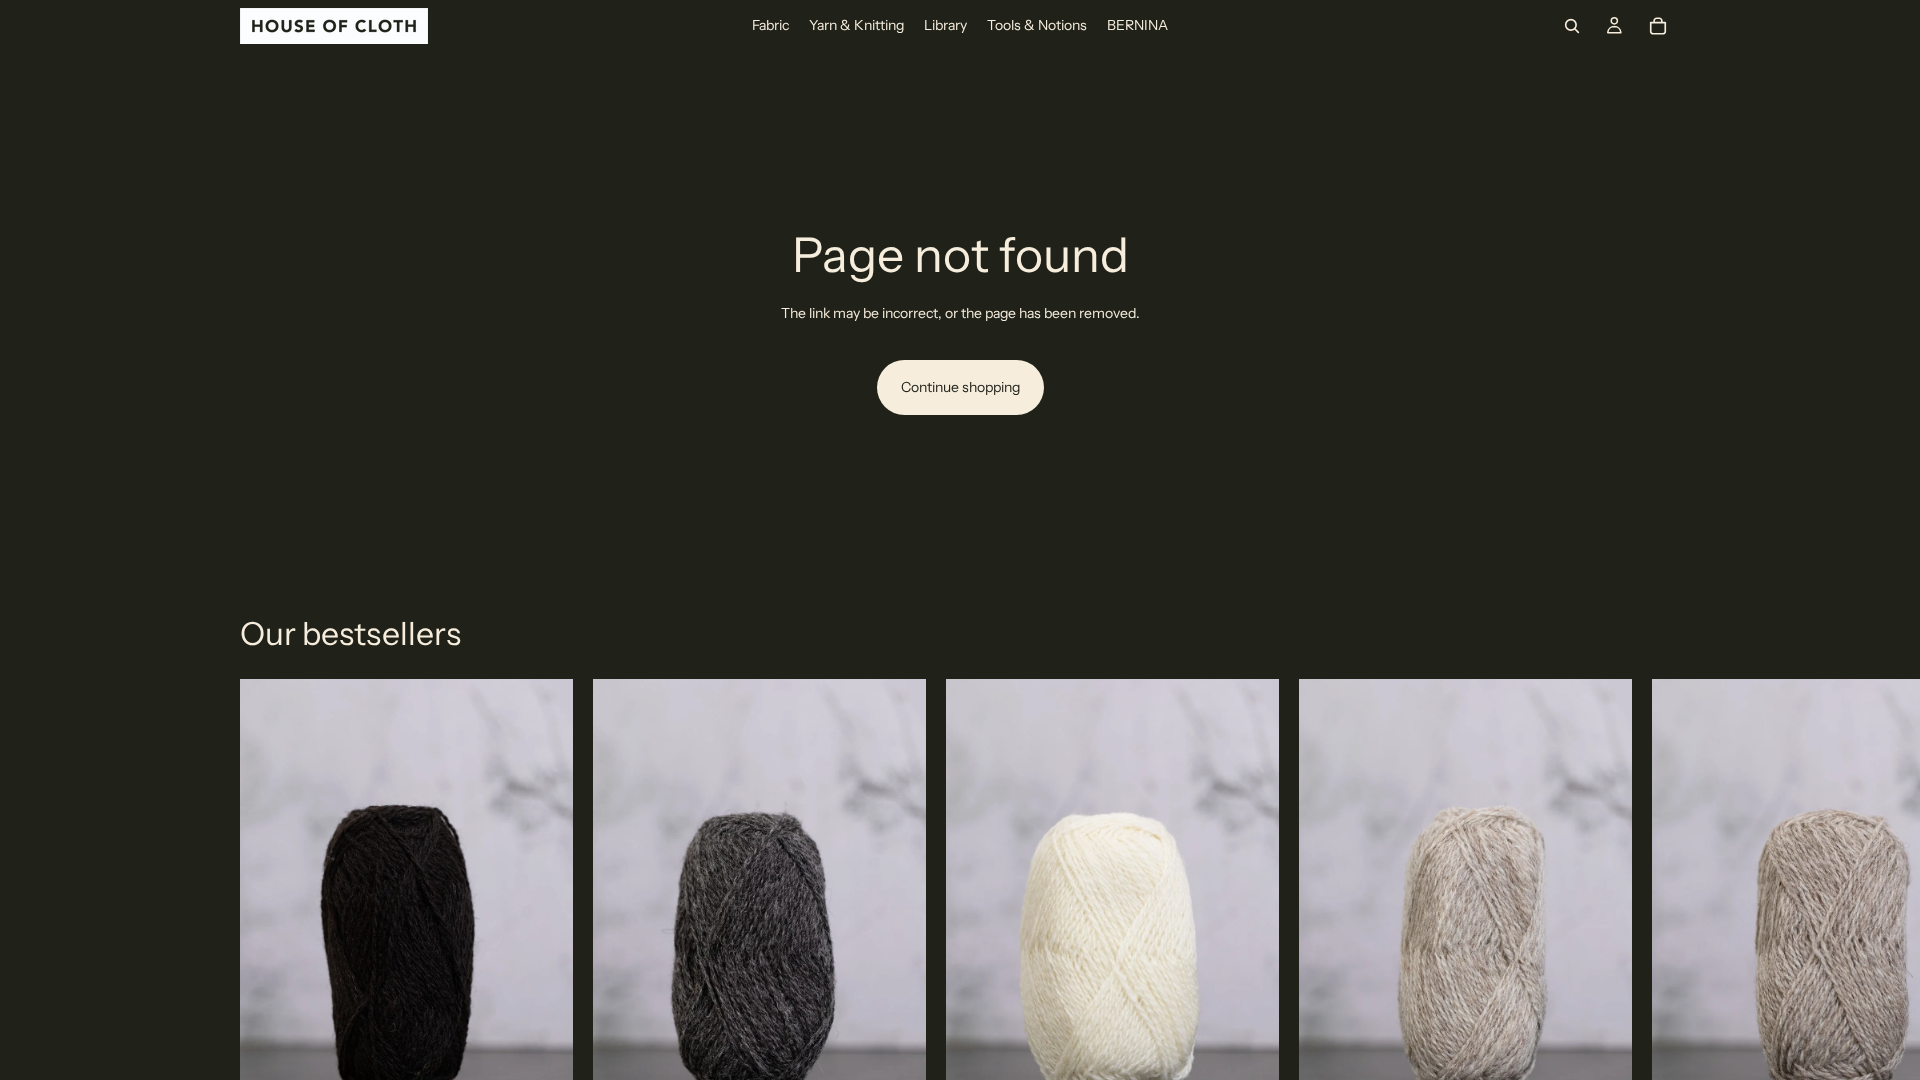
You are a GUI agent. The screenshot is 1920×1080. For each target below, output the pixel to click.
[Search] (1572, 26)
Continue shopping (960, 387)
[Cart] (1658, 26)
